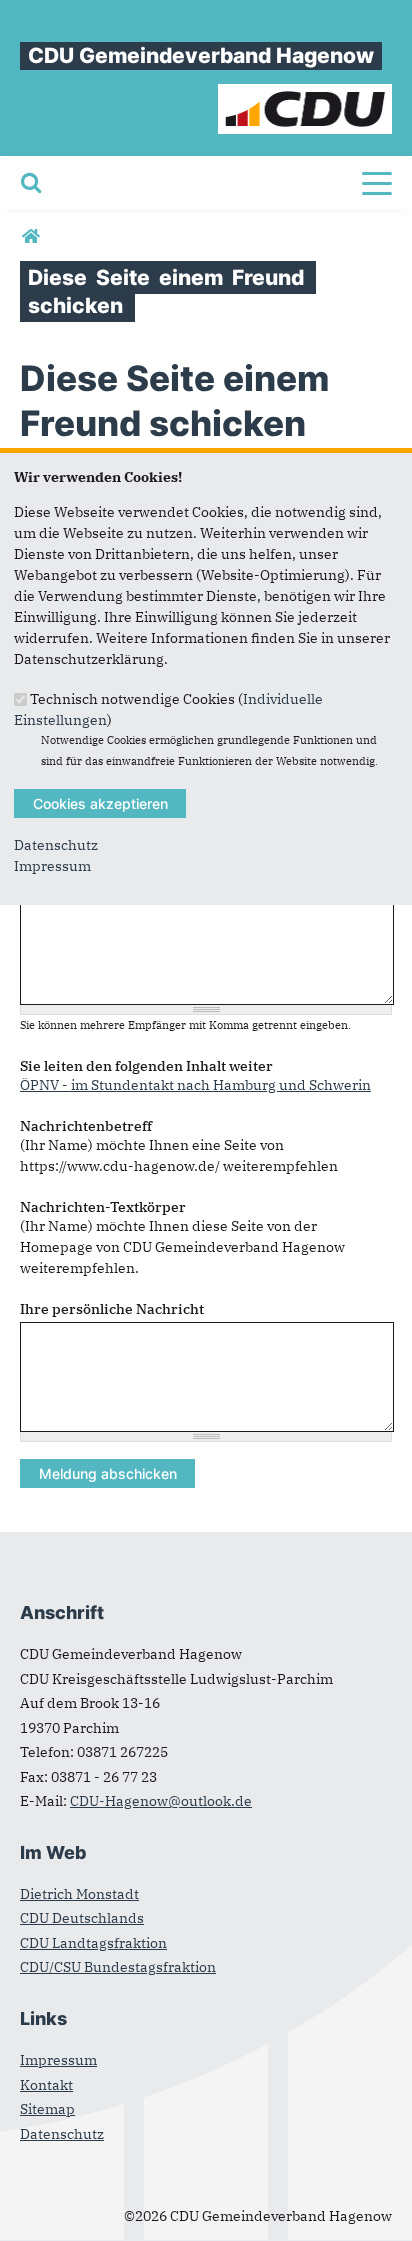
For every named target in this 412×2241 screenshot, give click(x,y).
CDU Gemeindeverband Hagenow (201, 55)
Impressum (52, 866)
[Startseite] (305, 94)
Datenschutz (56, 845)
